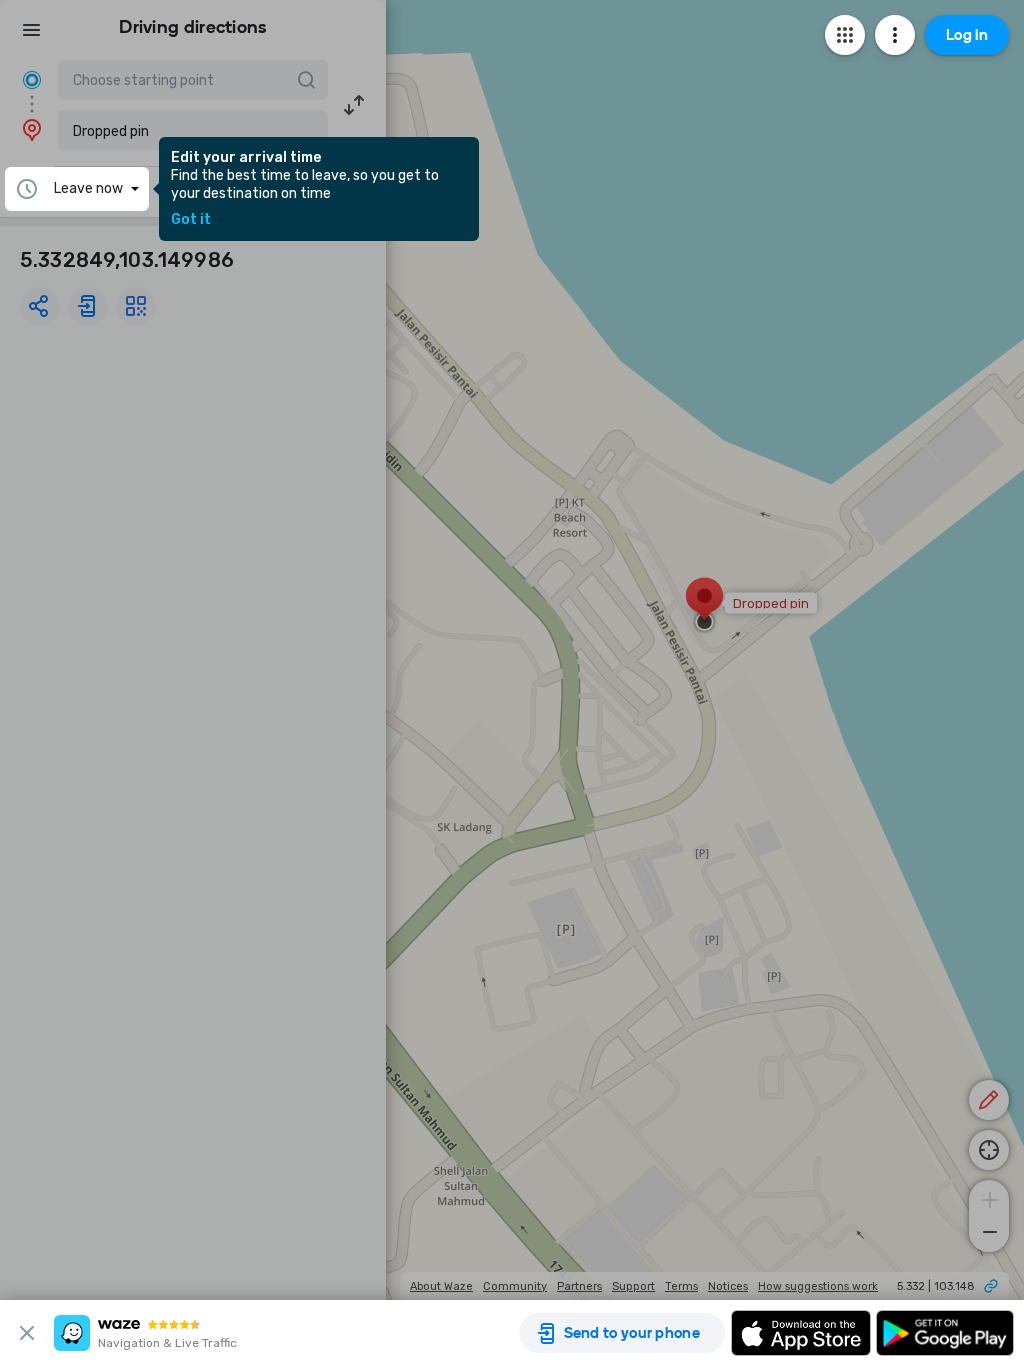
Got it (191, 220)
